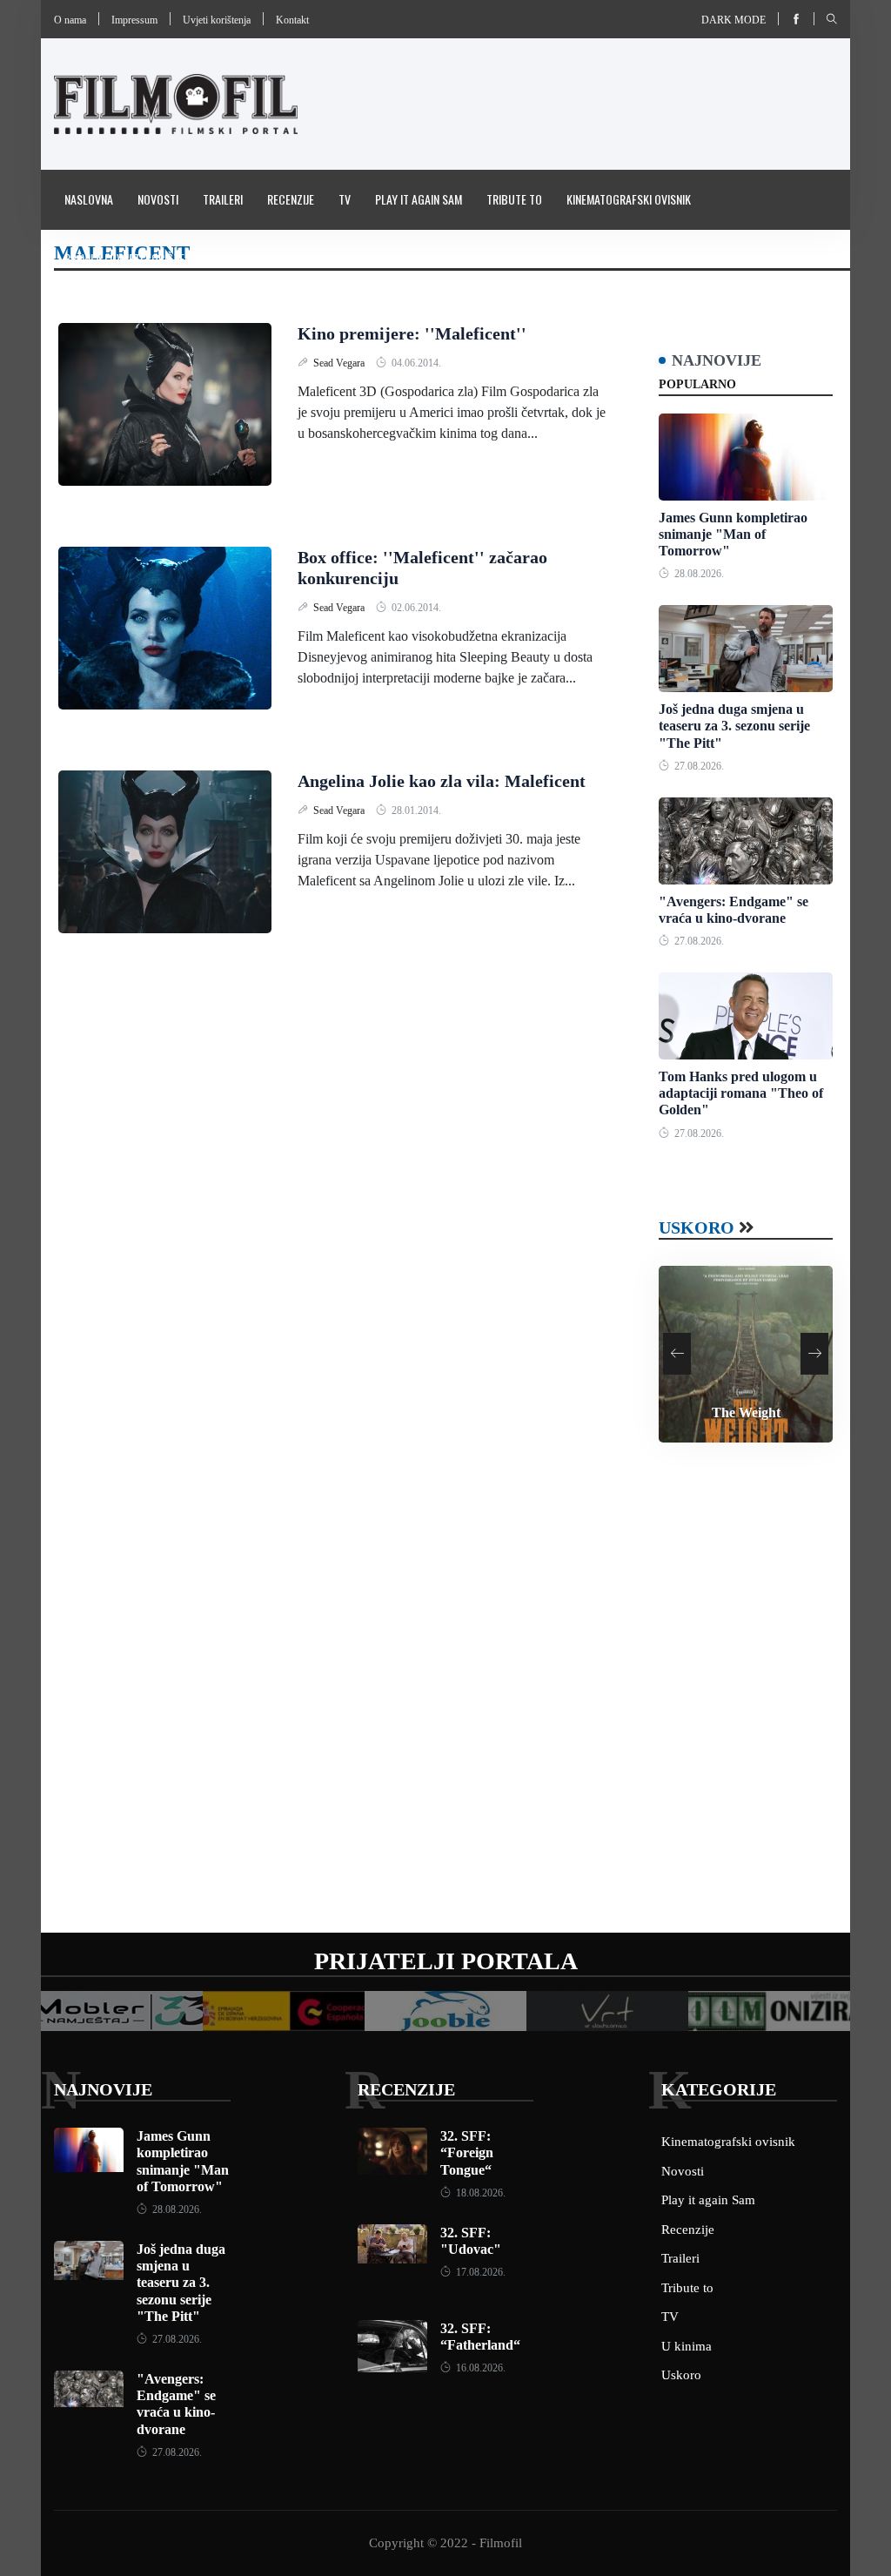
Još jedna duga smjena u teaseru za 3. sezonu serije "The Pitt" (734, 726)
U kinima (687, 2346)
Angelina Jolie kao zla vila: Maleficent (442, 781)
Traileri (223, 199)
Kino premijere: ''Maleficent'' (412, 333)
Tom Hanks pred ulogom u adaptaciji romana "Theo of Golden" (741, 1093)
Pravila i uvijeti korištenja (132, 258)
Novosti (158, 199)
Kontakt (292, 20)
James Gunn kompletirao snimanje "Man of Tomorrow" (733, 534)
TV (345, 199)
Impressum (134, 20)
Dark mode (734, 20)
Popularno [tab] (697, 384)
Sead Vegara (340, 363)
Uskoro (697, 1227)
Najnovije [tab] (717, 360)
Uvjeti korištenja (217, 20)
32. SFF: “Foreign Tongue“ (467, 2152)
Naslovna (89, 199)
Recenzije (291, 199)
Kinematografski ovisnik (629, 199)
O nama (70, 20)
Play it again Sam (419, 199)
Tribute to (514, 199)
